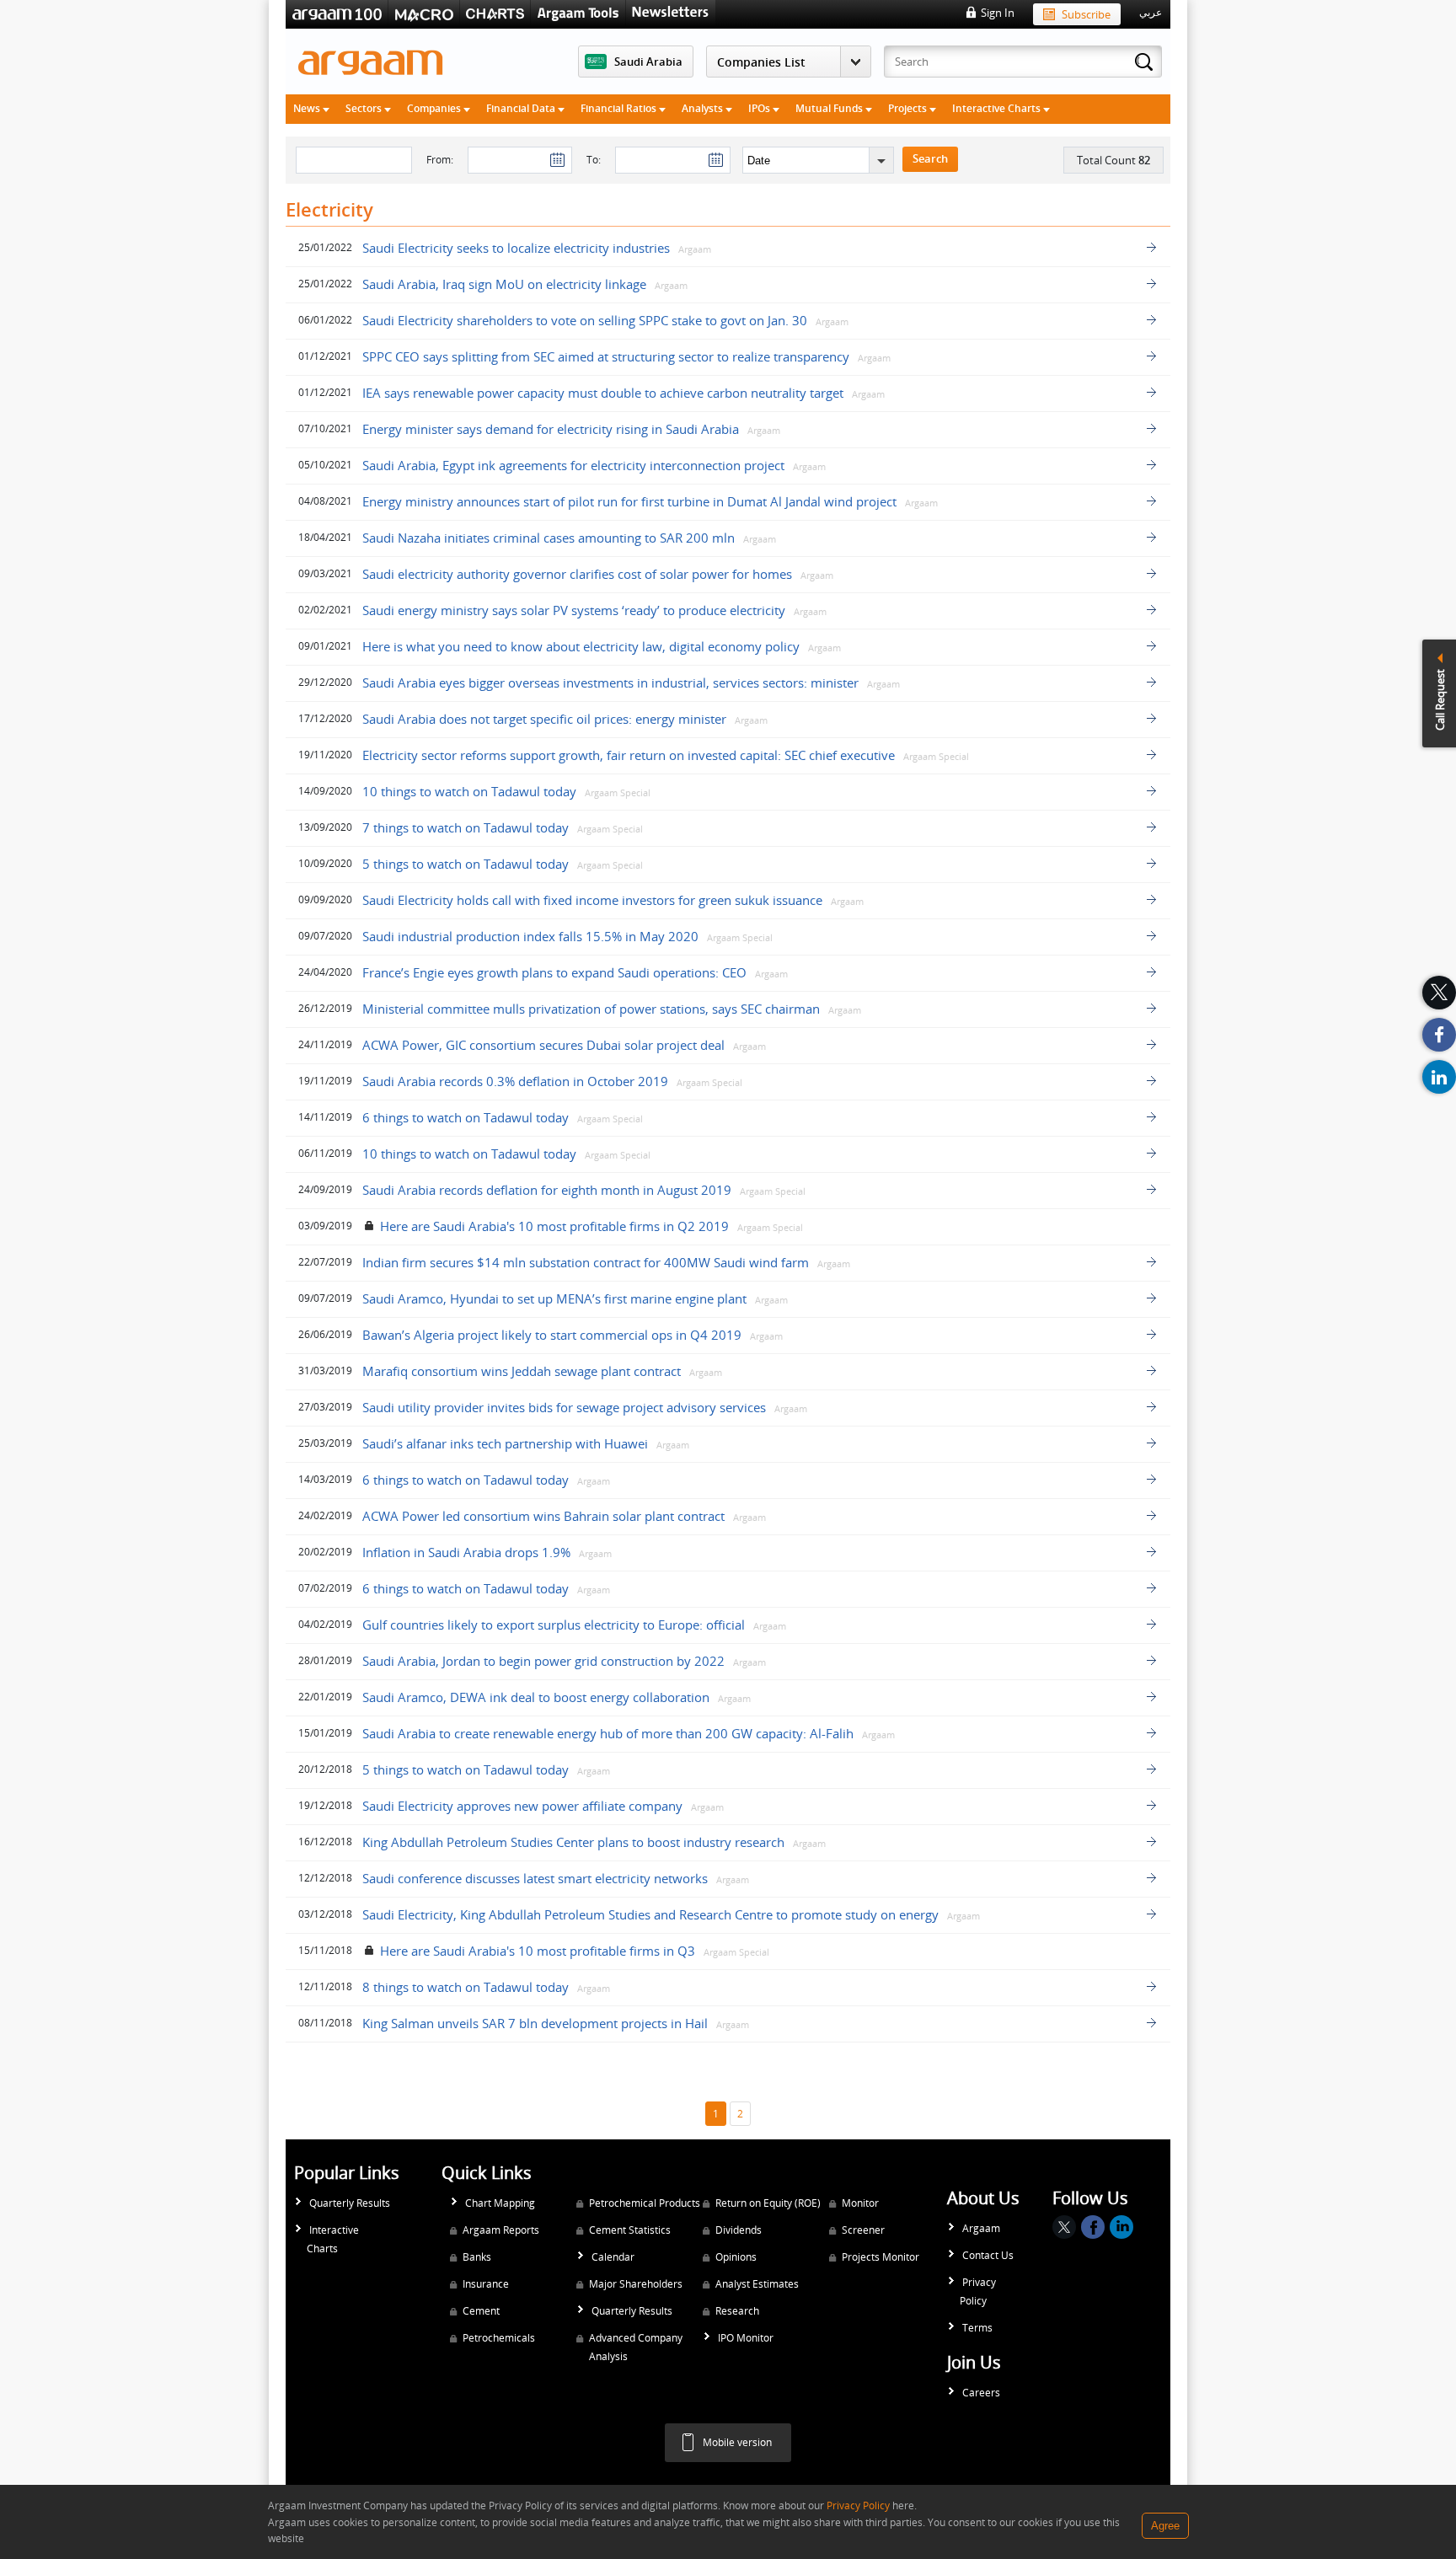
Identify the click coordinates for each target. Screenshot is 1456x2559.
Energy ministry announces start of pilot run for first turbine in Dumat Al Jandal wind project (629, 501)
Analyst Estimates (757, 2284)
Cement (481, 2311)
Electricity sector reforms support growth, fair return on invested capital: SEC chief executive (629, 755)
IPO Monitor (746, 2338)
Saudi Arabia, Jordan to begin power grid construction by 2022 (543, 1661)
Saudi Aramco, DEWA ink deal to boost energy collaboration (536, 1697)
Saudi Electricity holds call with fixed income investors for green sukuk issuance (592, 900)
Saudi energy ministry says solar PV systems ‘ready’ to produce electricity (574, 610)
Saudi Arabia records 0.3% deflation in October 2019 (515, 1081)
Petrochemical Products (645, 2203)
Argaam (981, 2228)
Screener (863, 2230)
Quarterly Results (350, 2203)
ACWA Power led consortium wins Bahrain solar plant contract (543, 1516)
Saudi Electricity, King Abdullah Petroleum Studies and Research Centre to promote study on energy (650, 1914)
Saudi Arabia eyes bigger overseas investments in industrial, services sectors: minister (610, 683)
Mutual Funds (830, 108)
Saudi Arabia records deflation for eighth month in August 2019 (547, 1190)
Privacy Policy (978, 2291)
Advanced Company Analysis (636, 2347)
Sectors (365, 108)
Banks (477, 2257)
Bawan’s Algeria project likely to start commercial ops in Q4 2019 (552, 1335)
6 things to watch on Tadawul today (466, 1117)
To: (594, 160)
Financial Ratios (620, 108)
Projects (909, 108)
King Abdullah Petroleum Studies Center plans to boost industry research (573, 1842)
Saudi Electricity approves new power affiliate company (522, 1806)
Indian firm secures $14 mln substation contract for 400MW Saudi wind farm (586, 1262)
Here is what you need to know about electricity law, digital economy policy (581, 646)
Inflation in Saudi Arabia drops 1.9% (466, 1552)
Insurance (486, 2284)
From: (440, 160)
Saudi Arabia (648, 62)
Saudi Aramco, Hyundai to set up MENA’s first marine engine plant (554, 1298)
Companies (435, 108)
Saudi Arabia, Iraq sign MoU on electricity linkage (504, 284)
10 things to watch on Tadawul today (469, 791)
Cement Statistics (630, 2230)
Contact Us (988, 2255)
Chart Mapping (500, 2203)
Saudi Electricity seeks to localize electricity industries (516, 248)
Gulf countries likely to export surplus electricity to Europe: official (555, 1625)
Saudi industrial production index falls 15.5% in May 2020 (530, 936)
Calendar (613, 2257)
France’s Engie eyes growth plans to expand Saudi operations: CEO (554, 972)
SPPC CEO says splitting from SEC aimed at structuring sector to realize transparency (606, 356)
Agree (1165, 2526)
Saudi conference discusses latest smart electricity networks (537, 1878)
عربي (1151, 13)
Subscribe (1086, 14)
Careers (981, 2393)
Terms (977, 2328)
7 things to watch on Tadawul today (466, 827)
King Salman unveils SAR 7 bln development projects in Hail (535, 2023)
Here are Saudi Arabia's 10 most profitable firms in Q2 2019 (554, 1226)
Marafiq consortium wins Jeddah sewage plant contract (522, 1371)
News (308, 108)
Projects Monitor (881, 2257)
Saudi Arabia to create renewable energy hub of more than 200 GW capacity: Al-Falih (608, 1733)
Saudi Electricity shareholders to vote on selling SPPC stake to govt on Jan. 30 (585, 320)
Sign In (998, 13)
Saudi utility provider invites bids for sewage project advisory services (564, 1407)
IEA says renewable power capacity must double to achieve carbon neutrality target (603, 393)
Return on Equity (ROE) (768, 2203)
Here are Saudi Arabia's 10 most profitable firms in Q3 (538, 1951)
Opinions (736, 2257)
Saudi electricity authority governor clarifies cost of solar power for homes (577, 574)
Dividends (739, 2230)
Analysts (704, 108)
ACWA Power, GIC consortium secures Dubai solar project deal (543, 1045)
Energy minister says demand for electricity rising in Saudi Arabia (551, 429)
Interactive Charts (998, 108)
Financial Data (522, 108)
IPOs (760, 108)
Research (737, 2311)
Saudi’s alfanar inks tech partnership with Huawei (505, 1443)
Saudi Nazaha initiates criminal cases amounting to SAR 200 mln (549, 538)
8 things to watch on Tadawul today (466, 1987)
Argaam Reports (501, 2230)
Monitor (860, 2203)
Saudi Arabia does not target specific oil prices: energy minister (544, 719)
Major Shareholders (636, 2284)
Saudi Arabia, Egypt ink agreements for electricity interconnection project (573, 465)
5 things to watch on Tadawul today (466, 864)
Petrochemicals (499, 2338)
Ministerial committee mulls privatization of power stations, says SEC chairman (591, 1009)
